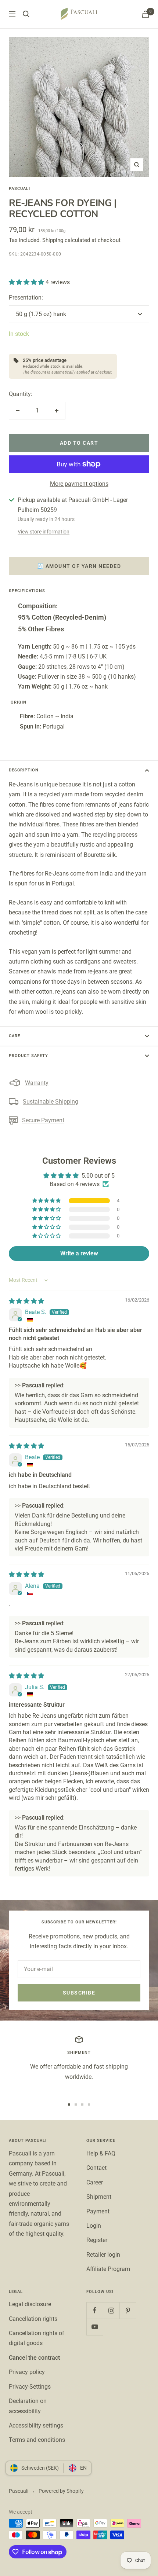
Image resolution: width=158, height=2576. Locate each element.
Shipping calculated (66, 240)
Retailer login (103, 2255)
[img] (26, 1301)
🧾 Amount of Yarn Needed (79, 566)
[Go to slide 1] (69, 2105)
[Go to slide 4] (89, 2105)
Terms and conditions (37, 2440)
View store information (44, 532)
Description (24, 770)
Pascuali (19, 189)
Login (94, 2226)
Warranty (37, 1083)
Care (15, 1036)
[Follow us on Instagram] (111, 2310)
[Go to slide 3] (82, 2105)
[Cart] (146, 14)
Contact (96, 2168)
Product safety (28, 1056)
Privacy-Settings (30, 2387)
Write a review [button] (79, 1253)
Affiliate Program (108, 2269)
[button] (27, 282)
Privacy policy (27, 2372)
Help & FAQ (101, 2153)
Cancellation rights (33, 2319)
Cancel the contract (34, 2358)
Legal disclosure (30, 2304)
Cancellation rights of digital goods (37, 2338)
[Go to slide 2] (76, 2105)
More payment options (79, 484)
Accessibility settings (36, 2425)
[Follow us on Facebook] (95, 2310)
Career (95, 2182)
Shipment (99, 2197)
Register (97, 2240)
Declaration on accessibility (28, 2406)
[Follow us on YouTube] (95, 2327)
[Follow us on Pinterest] (128, 2310)
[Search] (26, 14)
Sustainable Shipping (51, 1102)
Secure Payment (43, 1120)
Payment (98, 2211)
